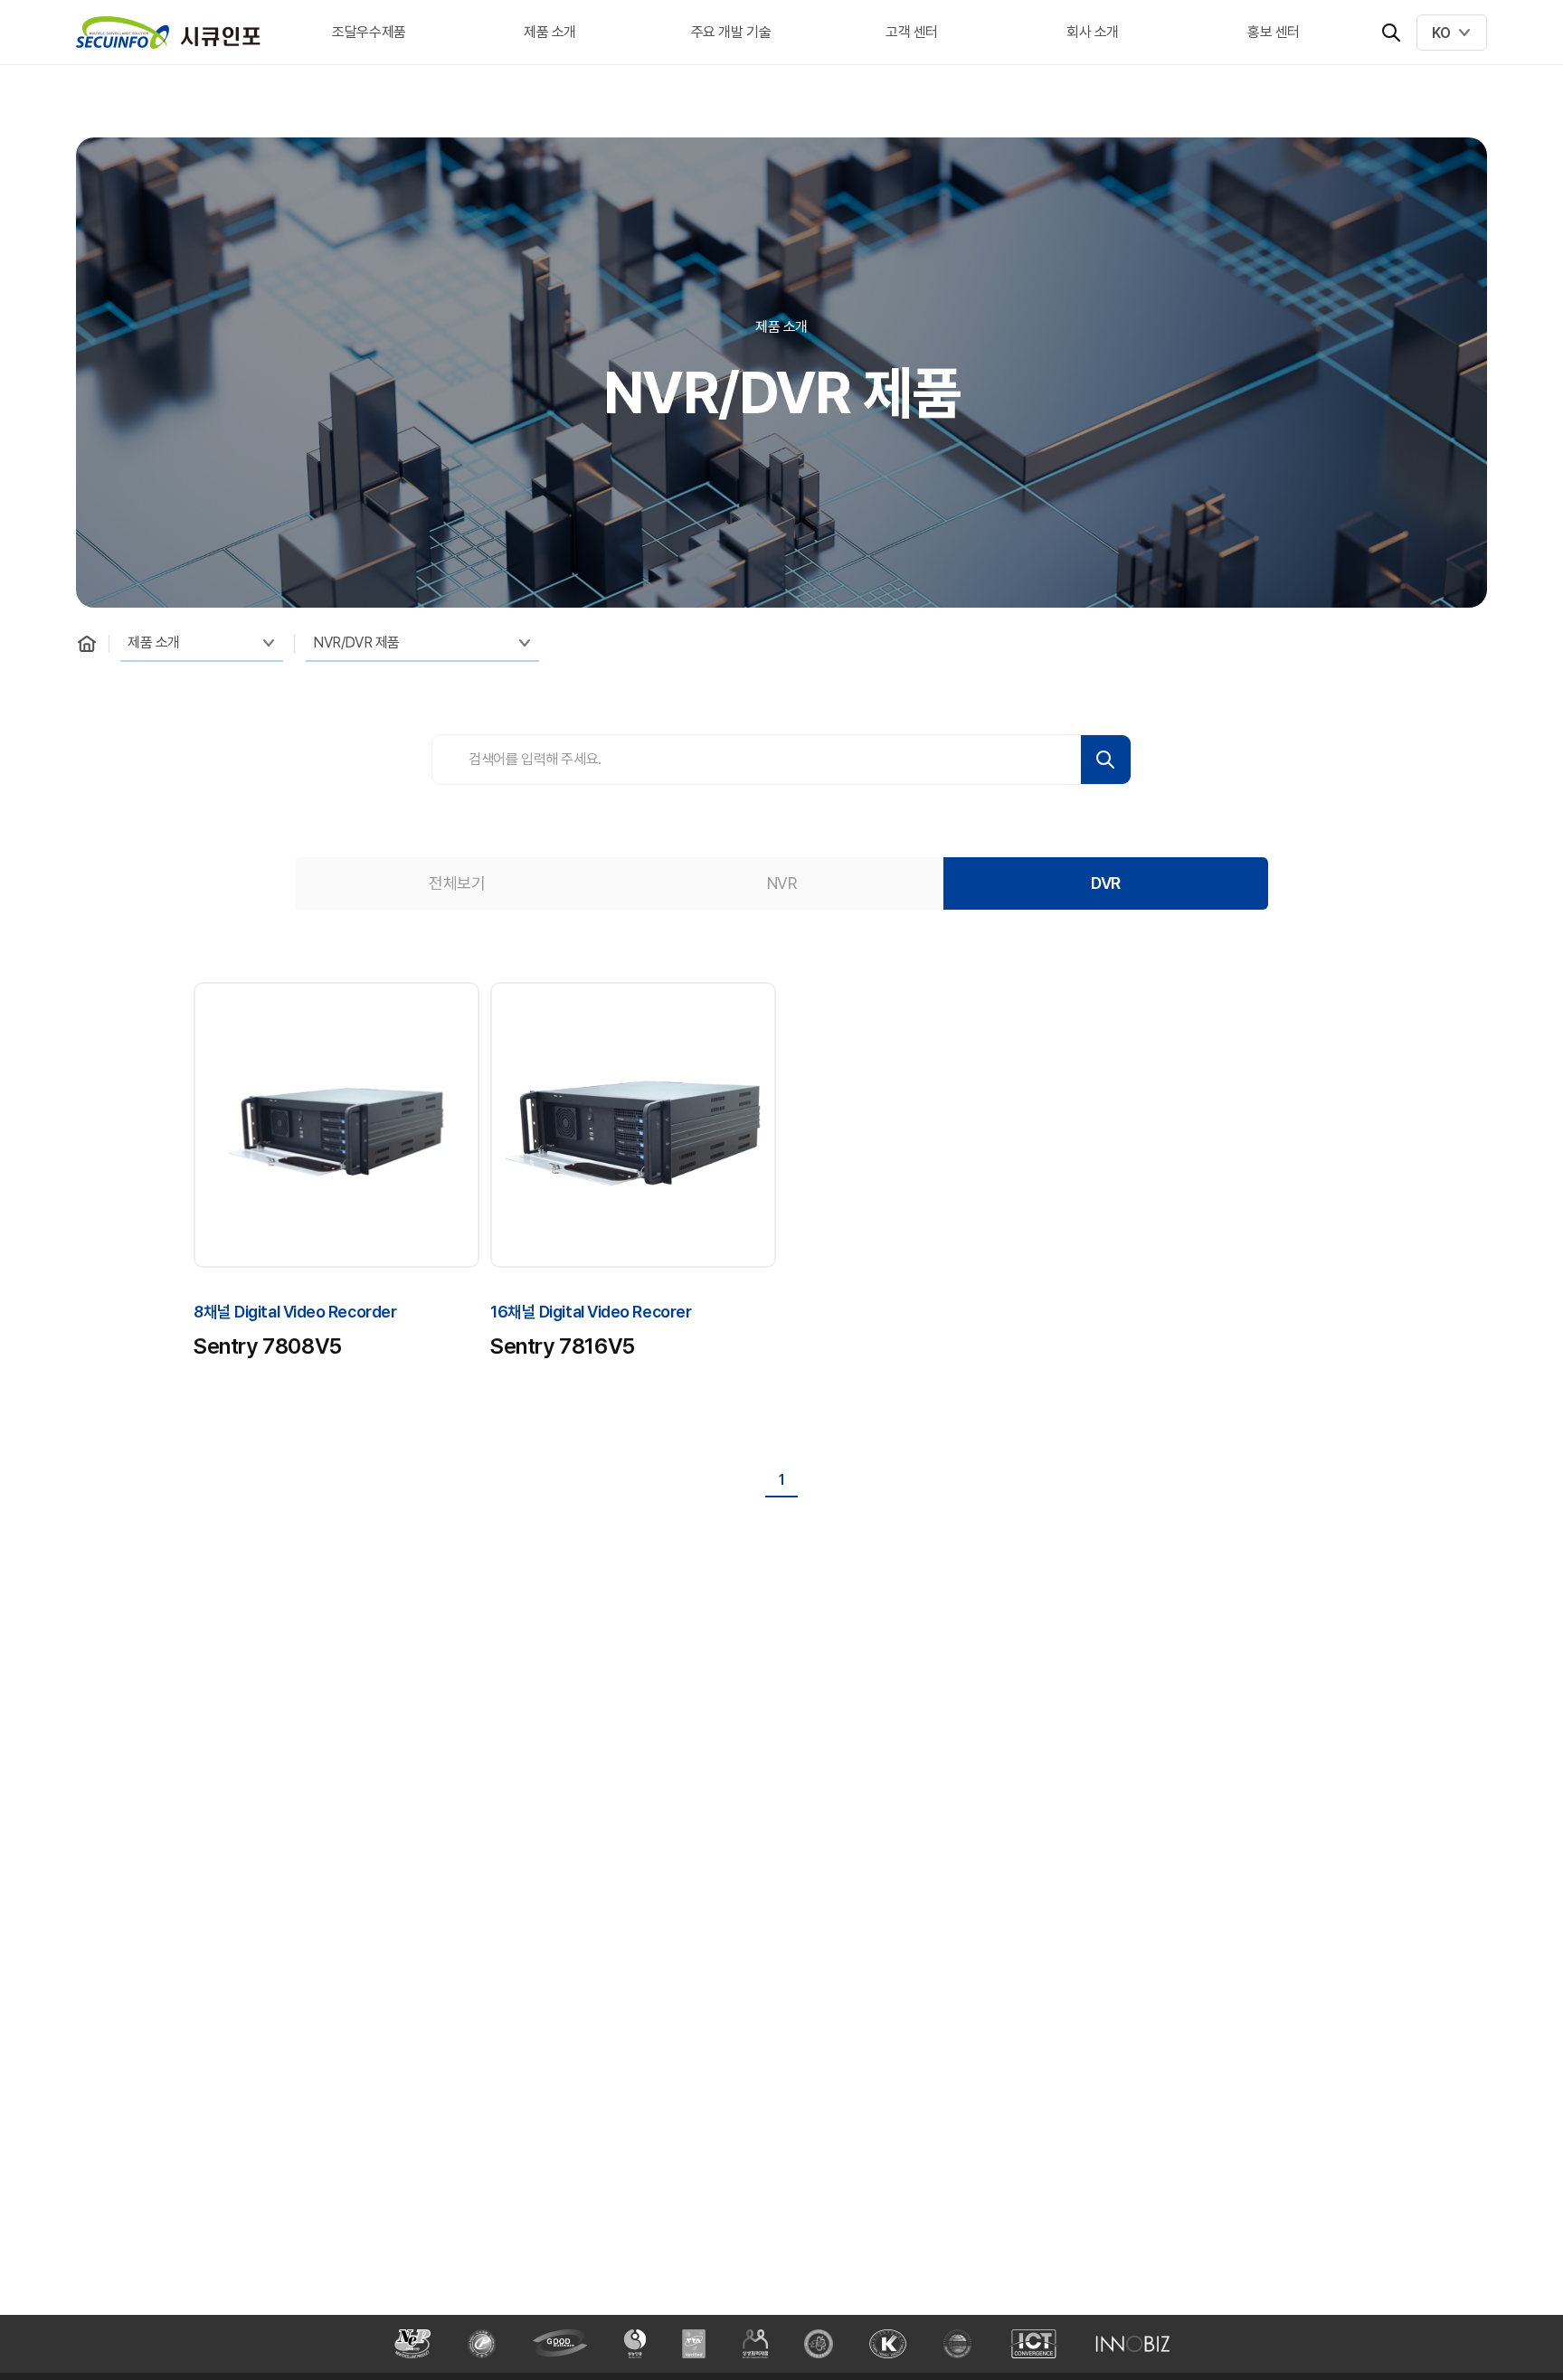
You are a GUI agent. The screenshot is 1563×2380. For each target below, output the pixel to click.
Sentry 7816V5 (563, 1346)
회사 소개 (1093, 32)
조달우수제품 (369, 32)
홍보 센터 (1274, 32)
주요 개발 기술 (731, 32)
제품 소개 (550, 32)
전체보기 (457, 883)
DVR (1106, 883)
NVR (782, 883)
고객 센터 (912, 32)
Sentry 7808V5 (268, 1346)
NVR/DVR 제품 (356, 642)
